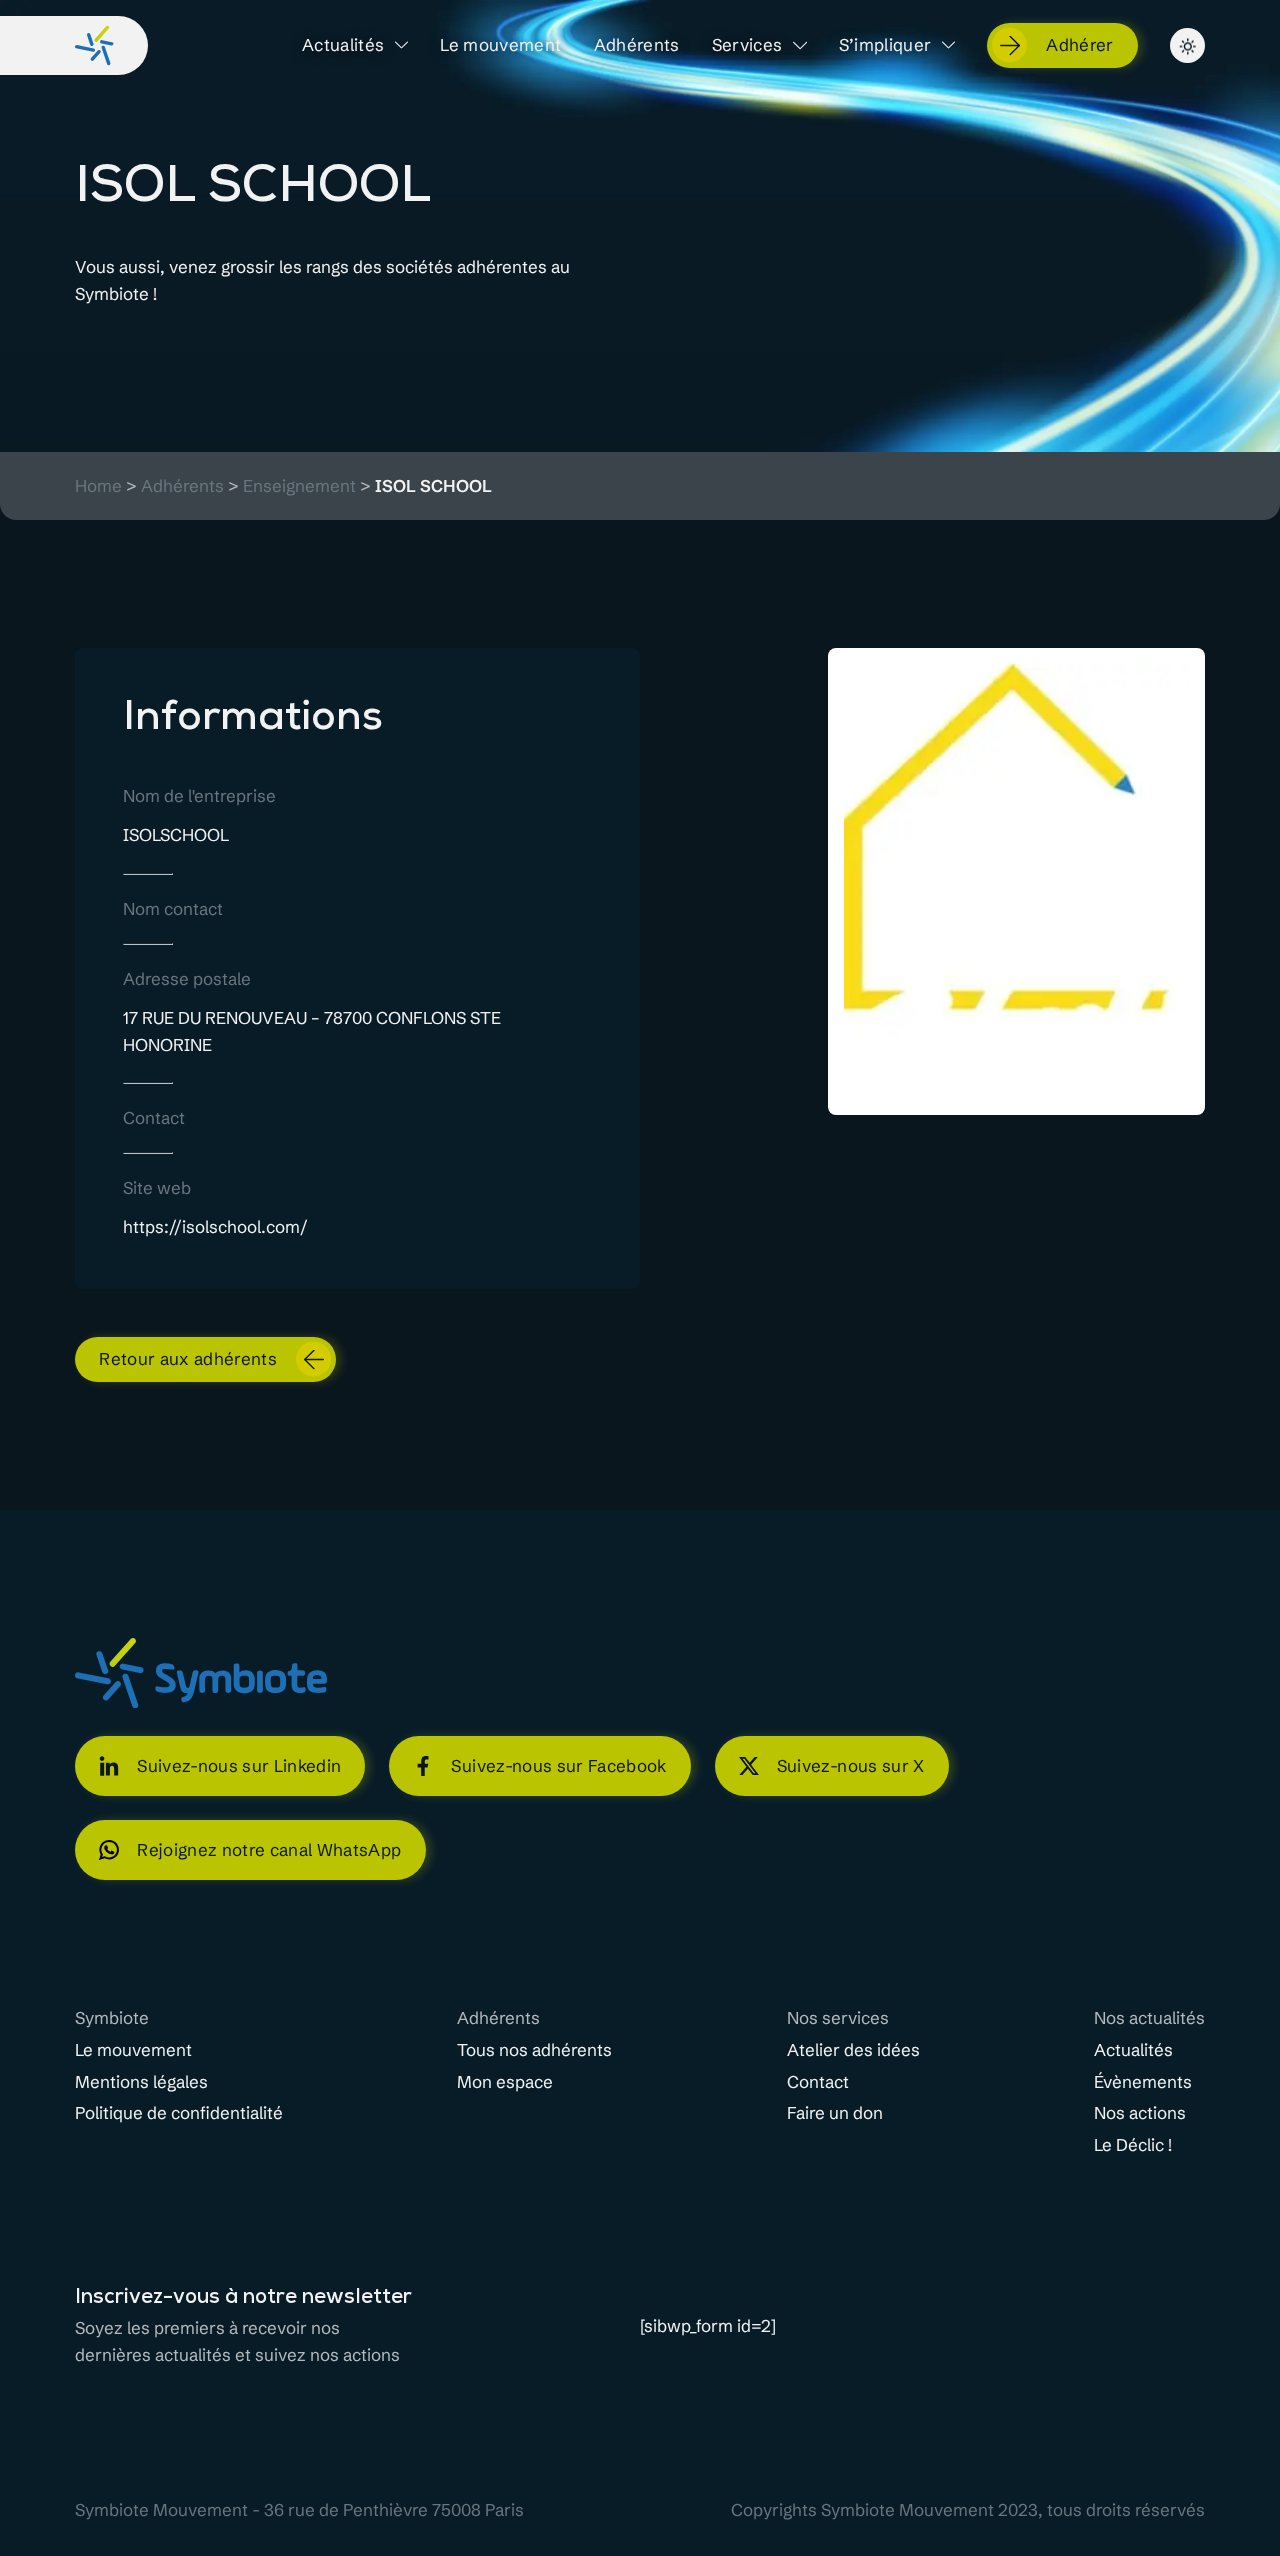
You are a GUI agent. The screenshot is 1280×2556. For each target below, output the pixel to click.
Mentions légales (141, 2082)
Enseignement (299, 486)
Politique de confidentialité (179, 2113)
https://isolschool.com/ (215, 1226)
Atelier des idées (853, 2050)
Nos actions (1140, 2113)
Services (747, 45)
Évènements (1143, 2082)
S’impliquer (885, 45)
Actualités (343, 45)
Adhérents (637, 45)
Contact (818, 2082)
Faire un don (835, 2113)
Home (98, 486)
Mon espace (505, 2082)
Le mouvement (500, 45)
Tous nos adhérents (534, 2050)
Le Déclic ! (1133, 2145)
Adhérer (1079, 44)
